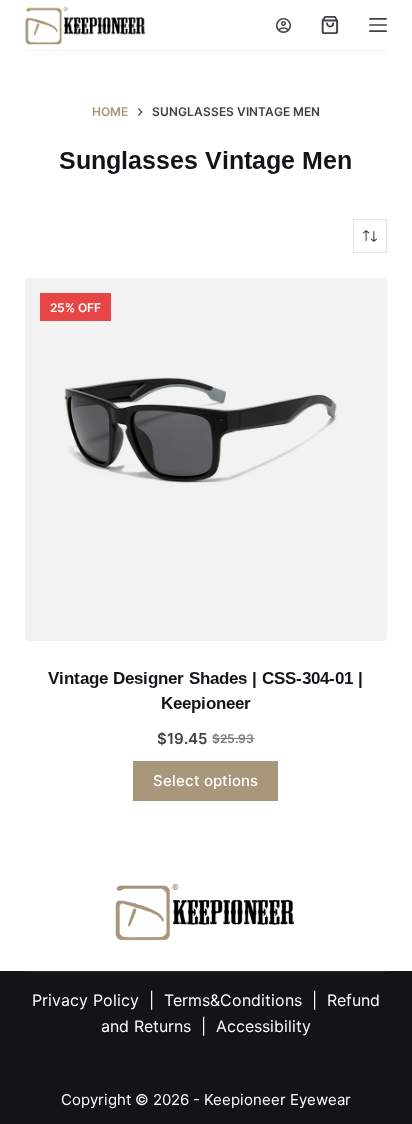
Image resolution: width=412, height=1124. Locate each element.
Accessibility (263, 1026)
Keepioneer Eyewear (277, 1099)
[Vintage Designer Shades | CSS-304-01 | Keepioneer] (206, 459)
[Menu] (378, 25)
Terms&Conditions (235, 1000)
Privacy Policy (85, 1000)
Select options (205, 780)
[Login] (283, 25)
